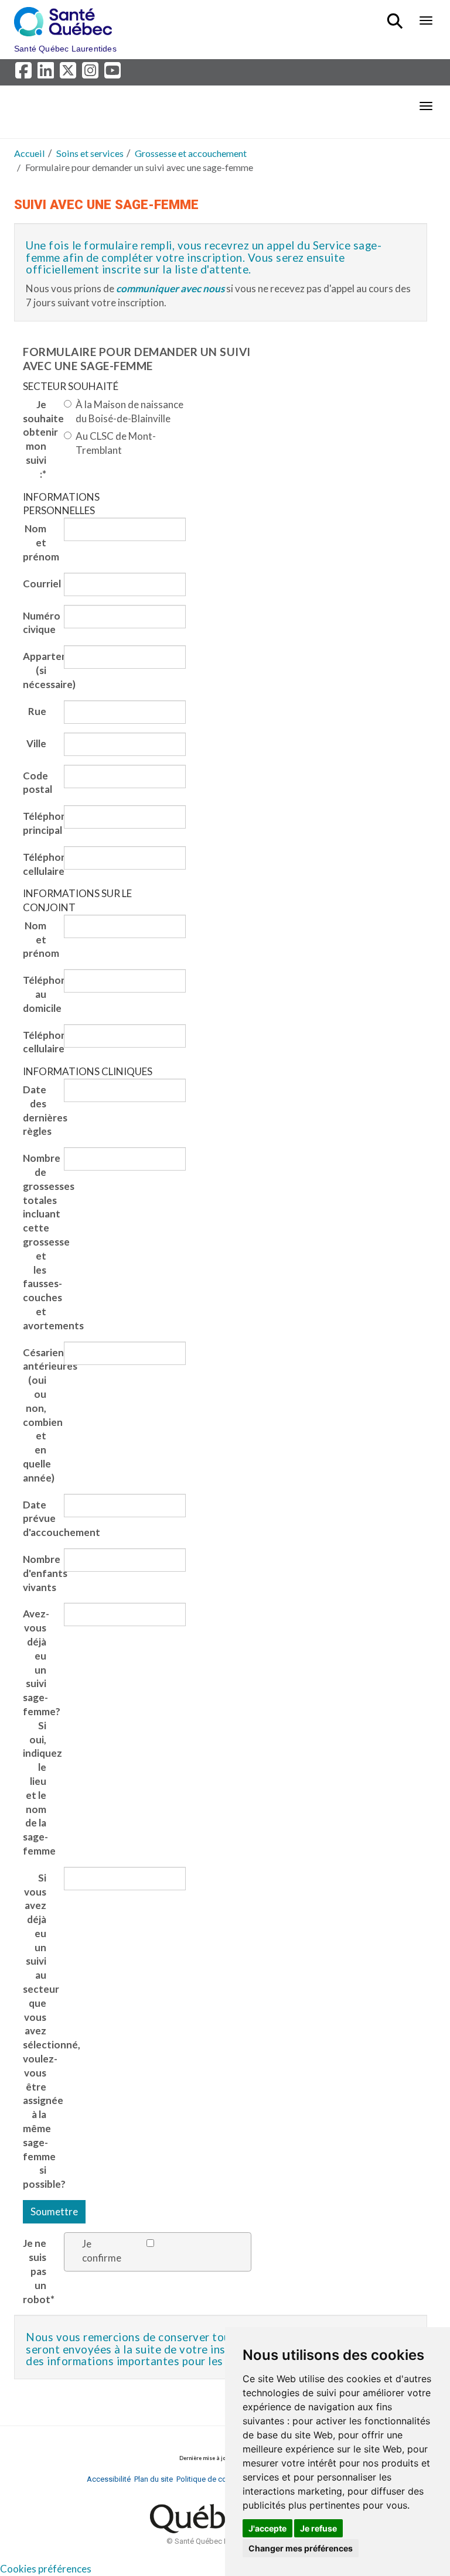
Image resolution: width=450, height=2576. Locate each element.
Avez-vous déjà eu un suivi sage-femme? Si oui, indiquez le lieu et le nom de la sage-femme (39, 1732)
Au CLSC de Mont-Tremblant (116, 443)
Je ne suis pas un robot (39, 2271)
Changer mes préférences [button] (301, 2548)
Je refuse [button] (318, 2528)
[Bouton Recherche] (397, 16)
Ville (36, 743)
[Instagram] (92, 73)
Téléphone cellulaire (39, 864)
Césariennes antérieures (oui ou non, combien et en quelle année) (39, 1415)
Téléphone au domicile (39, 994)
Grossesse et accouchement (191, 153)
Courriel (39, 584)
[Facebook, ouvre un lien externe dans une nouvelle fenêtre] (25, 73)
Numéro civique (39, 623)
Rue (37, 711)
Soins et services (90, 153)
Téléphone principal (39, 823)
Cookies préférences (46, 2569)
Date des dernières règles (39, 1110)
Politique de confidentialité (221, 2479)
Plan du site (154, 2479)
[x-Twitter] (70, 73)
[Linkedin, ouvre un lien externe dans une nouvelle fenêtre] (47, 73)
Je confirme (102, 2251)
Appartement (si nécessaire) (39, 670)
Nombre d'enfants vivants (39, 1573)
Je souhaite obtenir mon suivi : (39, 439)
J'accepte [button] (267, 2528)
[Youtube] (113, 73)
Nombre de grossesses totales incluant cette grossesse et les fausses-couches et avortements (39, 1242)
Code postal (37, 783)
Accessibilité (109, 2479)
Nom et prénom (39, 543)
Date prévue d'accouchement (39, 1519)
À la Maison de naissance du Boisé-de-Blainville (129, 411)
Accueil (30, 153)
